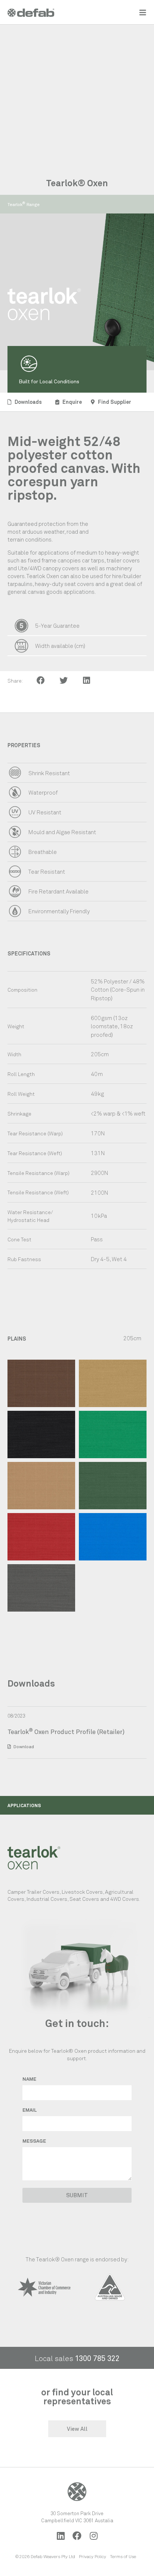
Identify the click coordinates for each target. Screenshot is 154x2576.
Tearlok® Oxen (77, 183)
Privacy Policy (93, 2556)
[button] (24, 204)
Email (30, 2110)
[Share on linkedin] (87, 680)
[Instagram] (93, 2536)
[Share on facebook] (41, 680)
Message (34, 2141)
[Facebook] (77, 2536)
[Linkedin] (61, 2536)
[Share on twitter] (64, 680)
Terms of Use (123, 2556)
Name (29, 2079)
